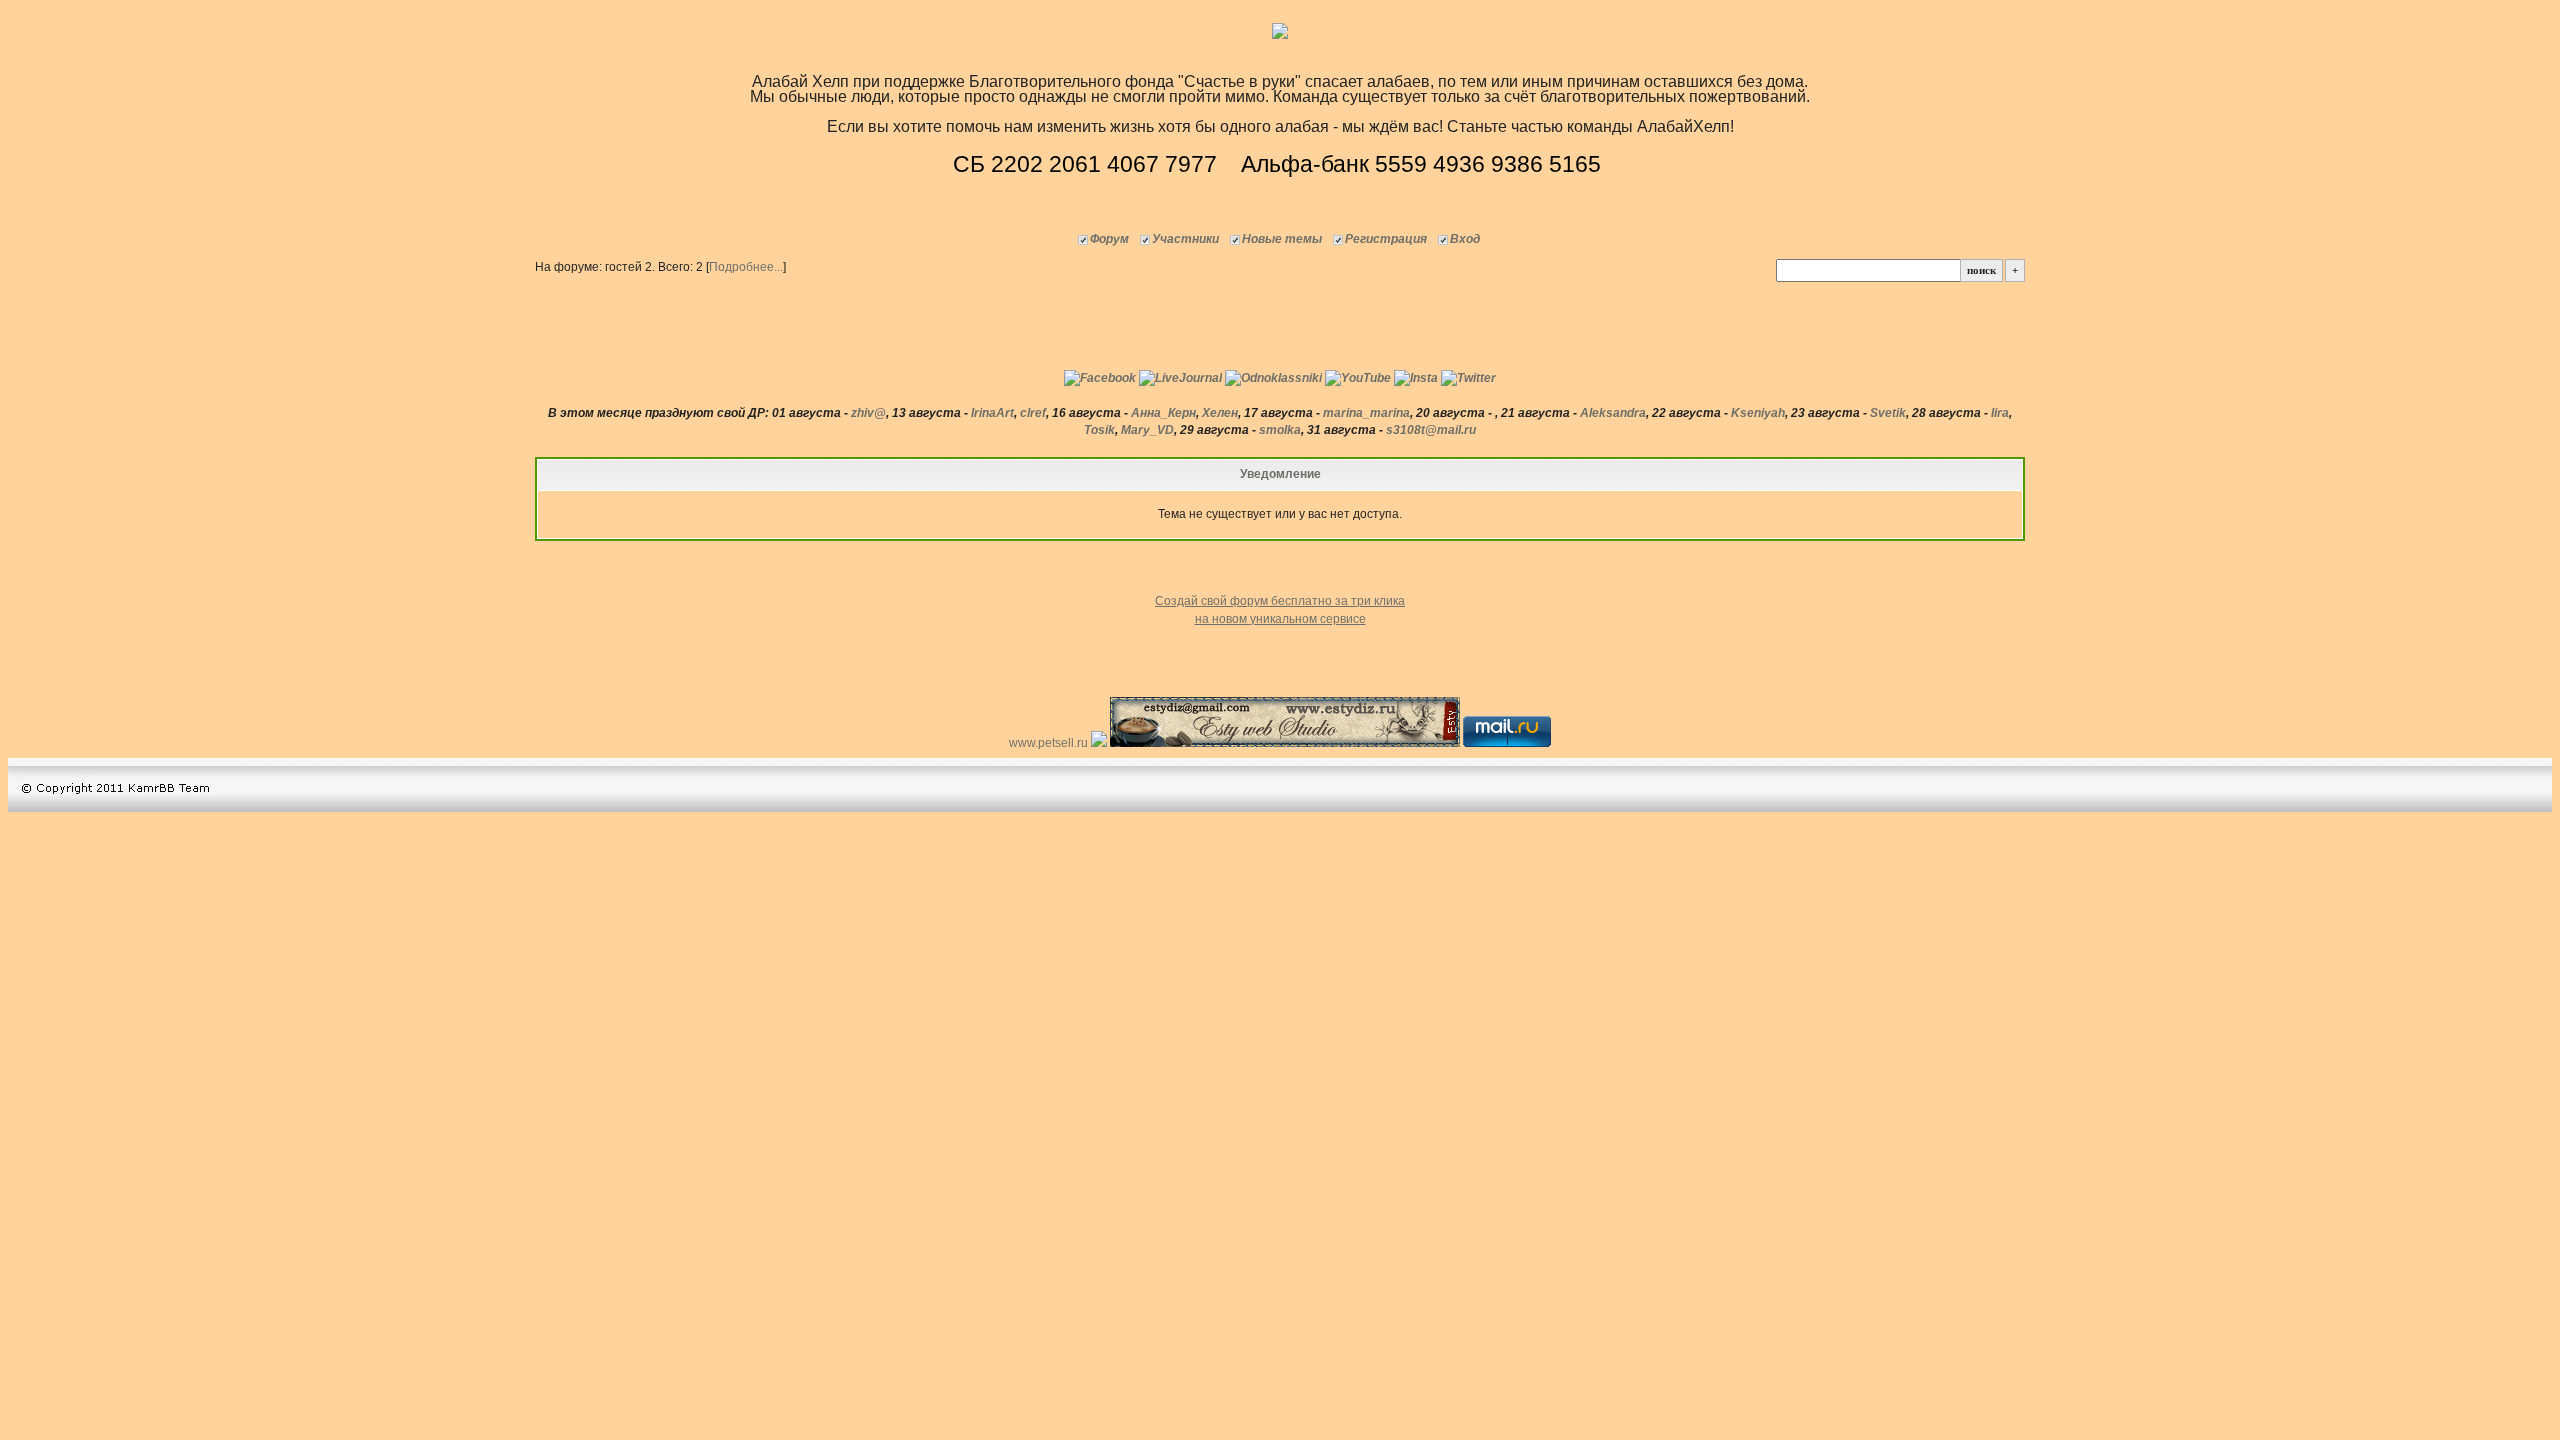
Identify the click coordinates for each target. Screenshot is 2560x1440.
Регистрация (1386, 239)
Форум (1109, 239)
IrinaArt (992, 413)
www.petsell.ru (1050, 743)
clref (1033, 413)
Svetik (1888, 413)
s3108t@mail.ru (1431, 430)
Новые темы (1282, 239)
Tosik (1099, 430)
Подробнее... (746, 267)
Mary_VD (1147, 430)
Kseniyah (1758, 413)
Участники (1185, 239)
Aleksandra (1613, 413)
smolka (1280, 430)
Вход (1465, 239)
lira (2000, 413)
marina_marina (1366, 413)
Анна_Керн (1163, 413)
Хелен (1220, 413)
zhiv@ (868, 413)
